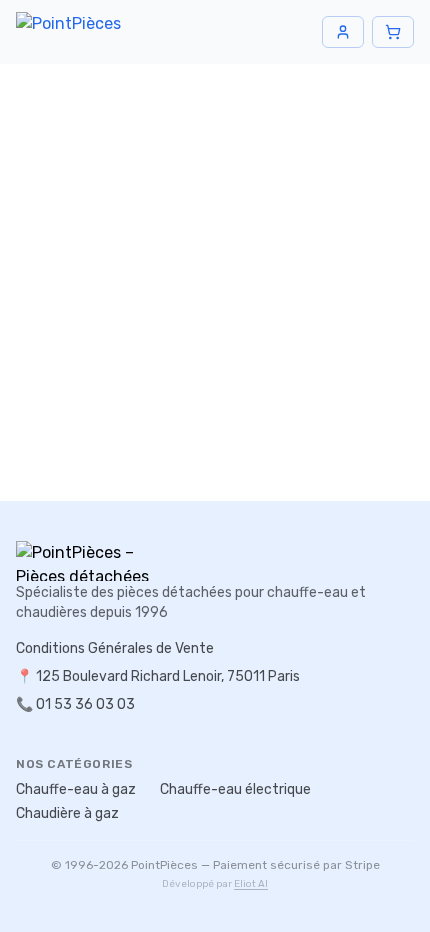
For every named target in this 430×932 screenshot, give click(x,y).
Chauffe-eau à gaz (76, 789)
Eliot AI (251, 884)
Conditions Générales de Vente (115, 648)
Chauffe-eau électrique (235, 789)
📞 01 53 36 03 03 (75, 704)
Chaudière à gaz (67, 813)
